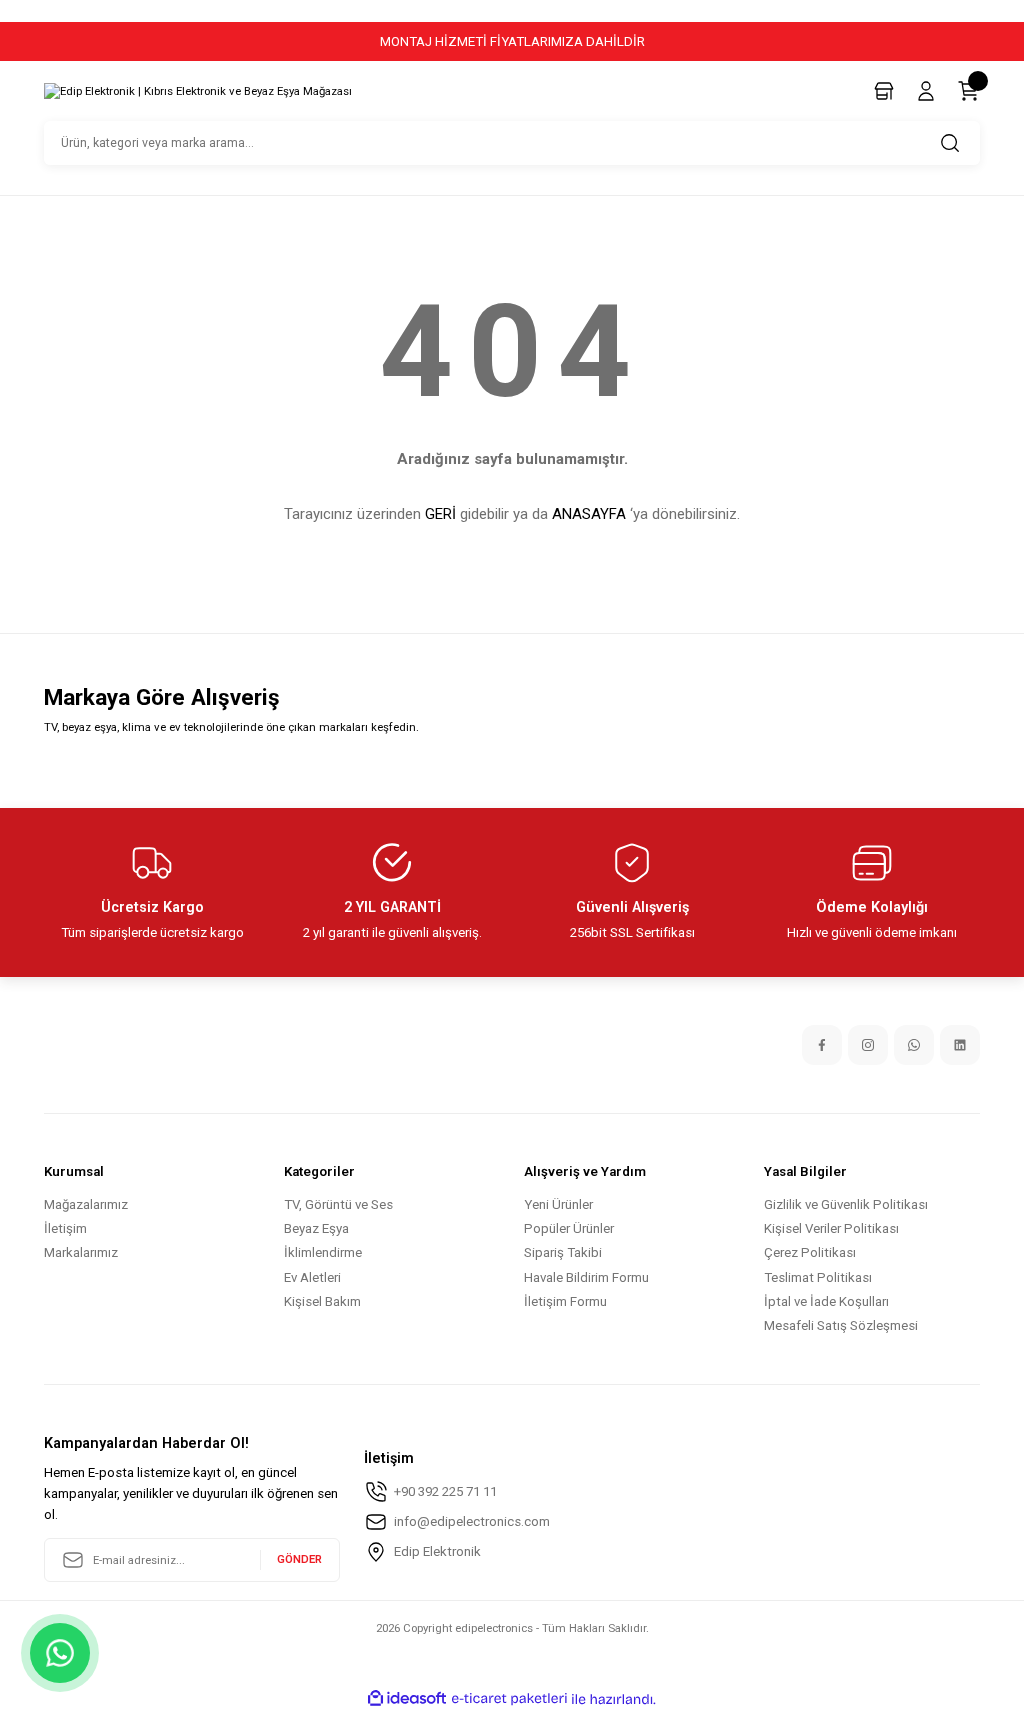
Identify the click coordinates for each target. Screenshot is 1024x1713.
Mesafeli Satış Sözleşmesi (841, 1325)
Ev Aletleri (312, 1277)
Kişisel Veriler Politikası (831, 1228)
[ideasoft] (407, 1699)
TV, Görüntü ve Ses (338, 1204)
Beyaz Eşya (316, 1228)
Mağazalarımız (86, 1204)
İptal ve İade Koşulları (826, 1301)
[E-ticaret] (509, 1699)
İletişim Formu (565, 1301)
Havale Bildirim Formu (586, 1277)
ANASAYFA (589, 514)
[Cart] (968, 91)
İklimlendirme (323, 1252)
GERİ (440, 514)
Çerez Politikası (810, 1252)
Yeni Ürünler (558, 1204)
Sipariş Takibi (563, 1252)
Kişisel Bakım (322, 1301)
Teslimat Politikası (818, 1277)
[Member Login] (926, 91)
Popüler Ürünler (569, 1228)
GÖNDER (299, 1559)
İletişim (65, 1228)
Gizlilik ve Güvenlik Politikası (846, 1204)
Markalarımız (81, 1252)
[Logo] (198, 92)
